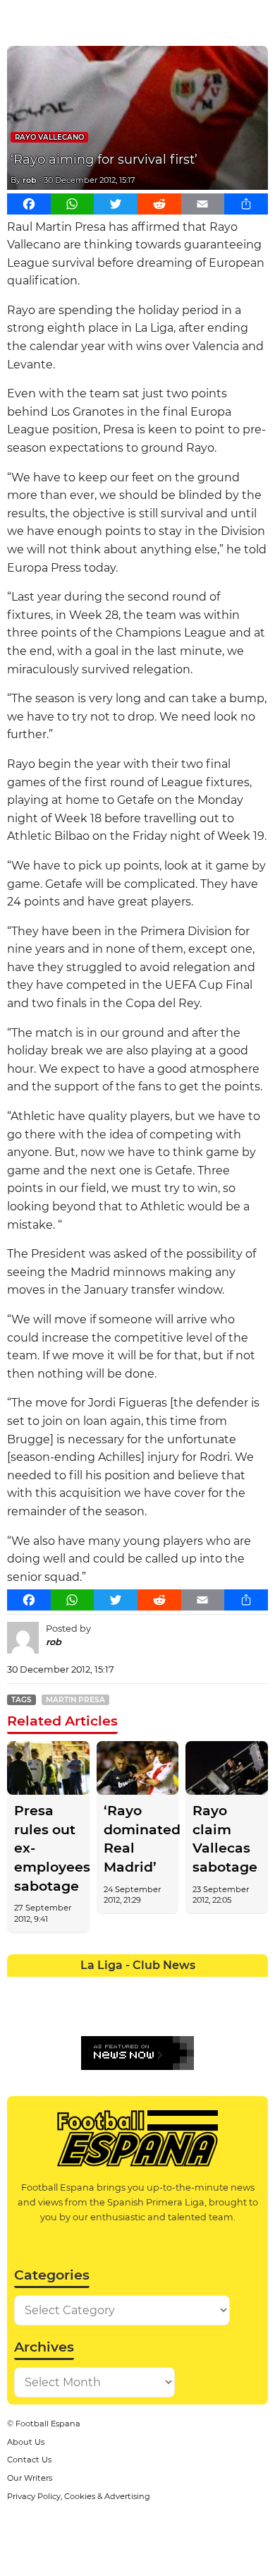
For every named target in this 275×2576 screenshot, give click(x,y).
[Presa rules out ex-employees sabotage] (48, 1768)
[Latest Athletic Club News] (46, 1987)
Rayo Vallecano (49, 137)
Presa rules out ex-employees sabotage (48, 1848)
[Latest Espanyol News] (177, 1987)
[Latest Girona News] (229, 1987)
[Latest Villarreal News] (255, 2014)
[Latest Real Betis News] (98, 2014)
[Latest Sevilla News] (203, 2014)
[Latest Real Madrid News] (124, 2014)
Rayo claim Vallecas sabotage (225, 1839)
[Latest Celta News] (124, 1987)
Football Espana (48, 2424)
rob (30, 180)
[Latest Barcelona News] (98, 1987)
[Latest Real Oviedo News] (151, 2014)
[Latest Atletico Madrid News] (72, 1987)
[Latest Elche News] (151, 1987)
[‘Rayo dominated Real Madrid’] (138, 1768)
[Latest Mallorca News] (20, 2014)
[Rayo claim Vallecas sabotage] (227, 1768)
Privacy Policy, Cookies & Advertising (79, 2496)
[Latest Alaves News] (20, 1987)
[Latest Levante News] (255, 1987)
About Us (26, 2442)
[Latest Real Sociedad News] (177, 2014)
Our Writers (30, 2478)
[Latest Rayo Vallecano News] (72, 2014)
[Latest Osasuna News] (46, 2014)
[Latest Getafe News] (203, 1987)
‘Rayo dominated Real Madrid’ (138, 1839)
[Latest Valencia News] (229, 2014)
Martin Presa (75, 1700)
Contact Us (29, 2460)
